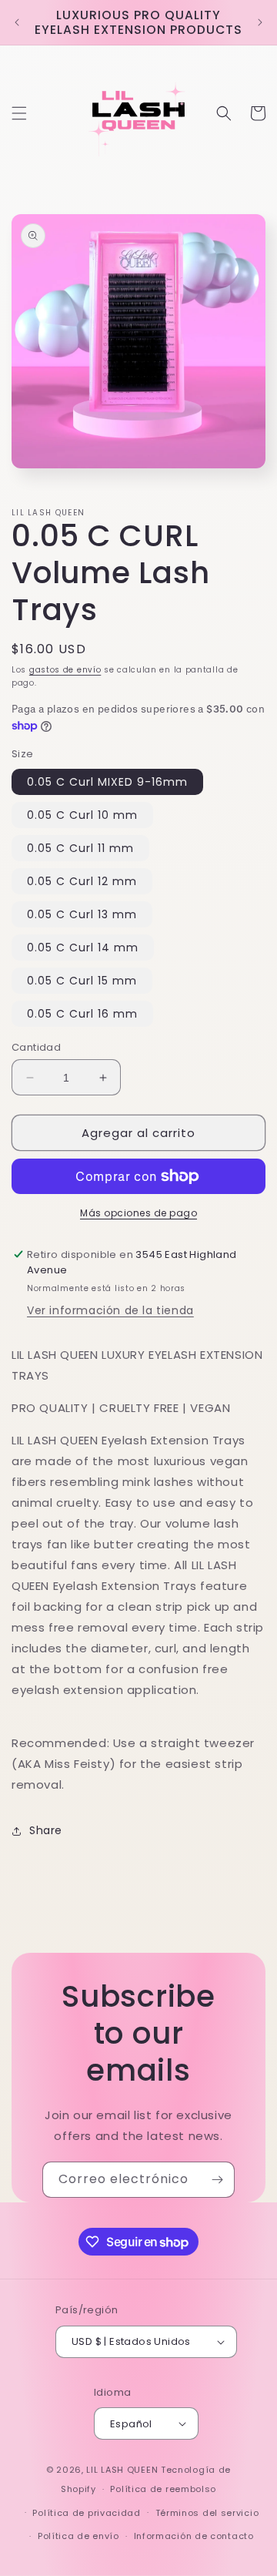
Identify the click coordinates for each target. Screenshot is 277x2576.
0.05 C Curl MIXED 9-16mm (107, 782)
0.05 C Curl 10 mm (82, 815)
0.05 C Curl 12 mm (82, 881)
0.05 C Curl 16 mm (82, 1014)
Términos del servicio (207, 2513)
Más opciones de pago (138, 1213)
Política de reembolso (163, 2489)
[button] (19, 113)
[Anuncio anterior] (17, 22)
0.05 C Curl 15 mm (82, 981)
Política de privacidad (86, 2513)
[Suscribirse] (217, 2180)
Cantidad (36, 1047)
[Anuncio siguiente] (260, 22)
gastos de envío (65, 670)
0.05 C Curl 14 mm (83, 948)
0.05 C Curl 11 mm (80, 848)
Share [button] (46, 1830)
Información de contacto (194, 2536)
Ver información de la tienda (110, 1310)
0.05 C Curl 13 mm (82, 914)
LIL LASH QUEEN (122, 2470)
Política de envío (78, 2536)
